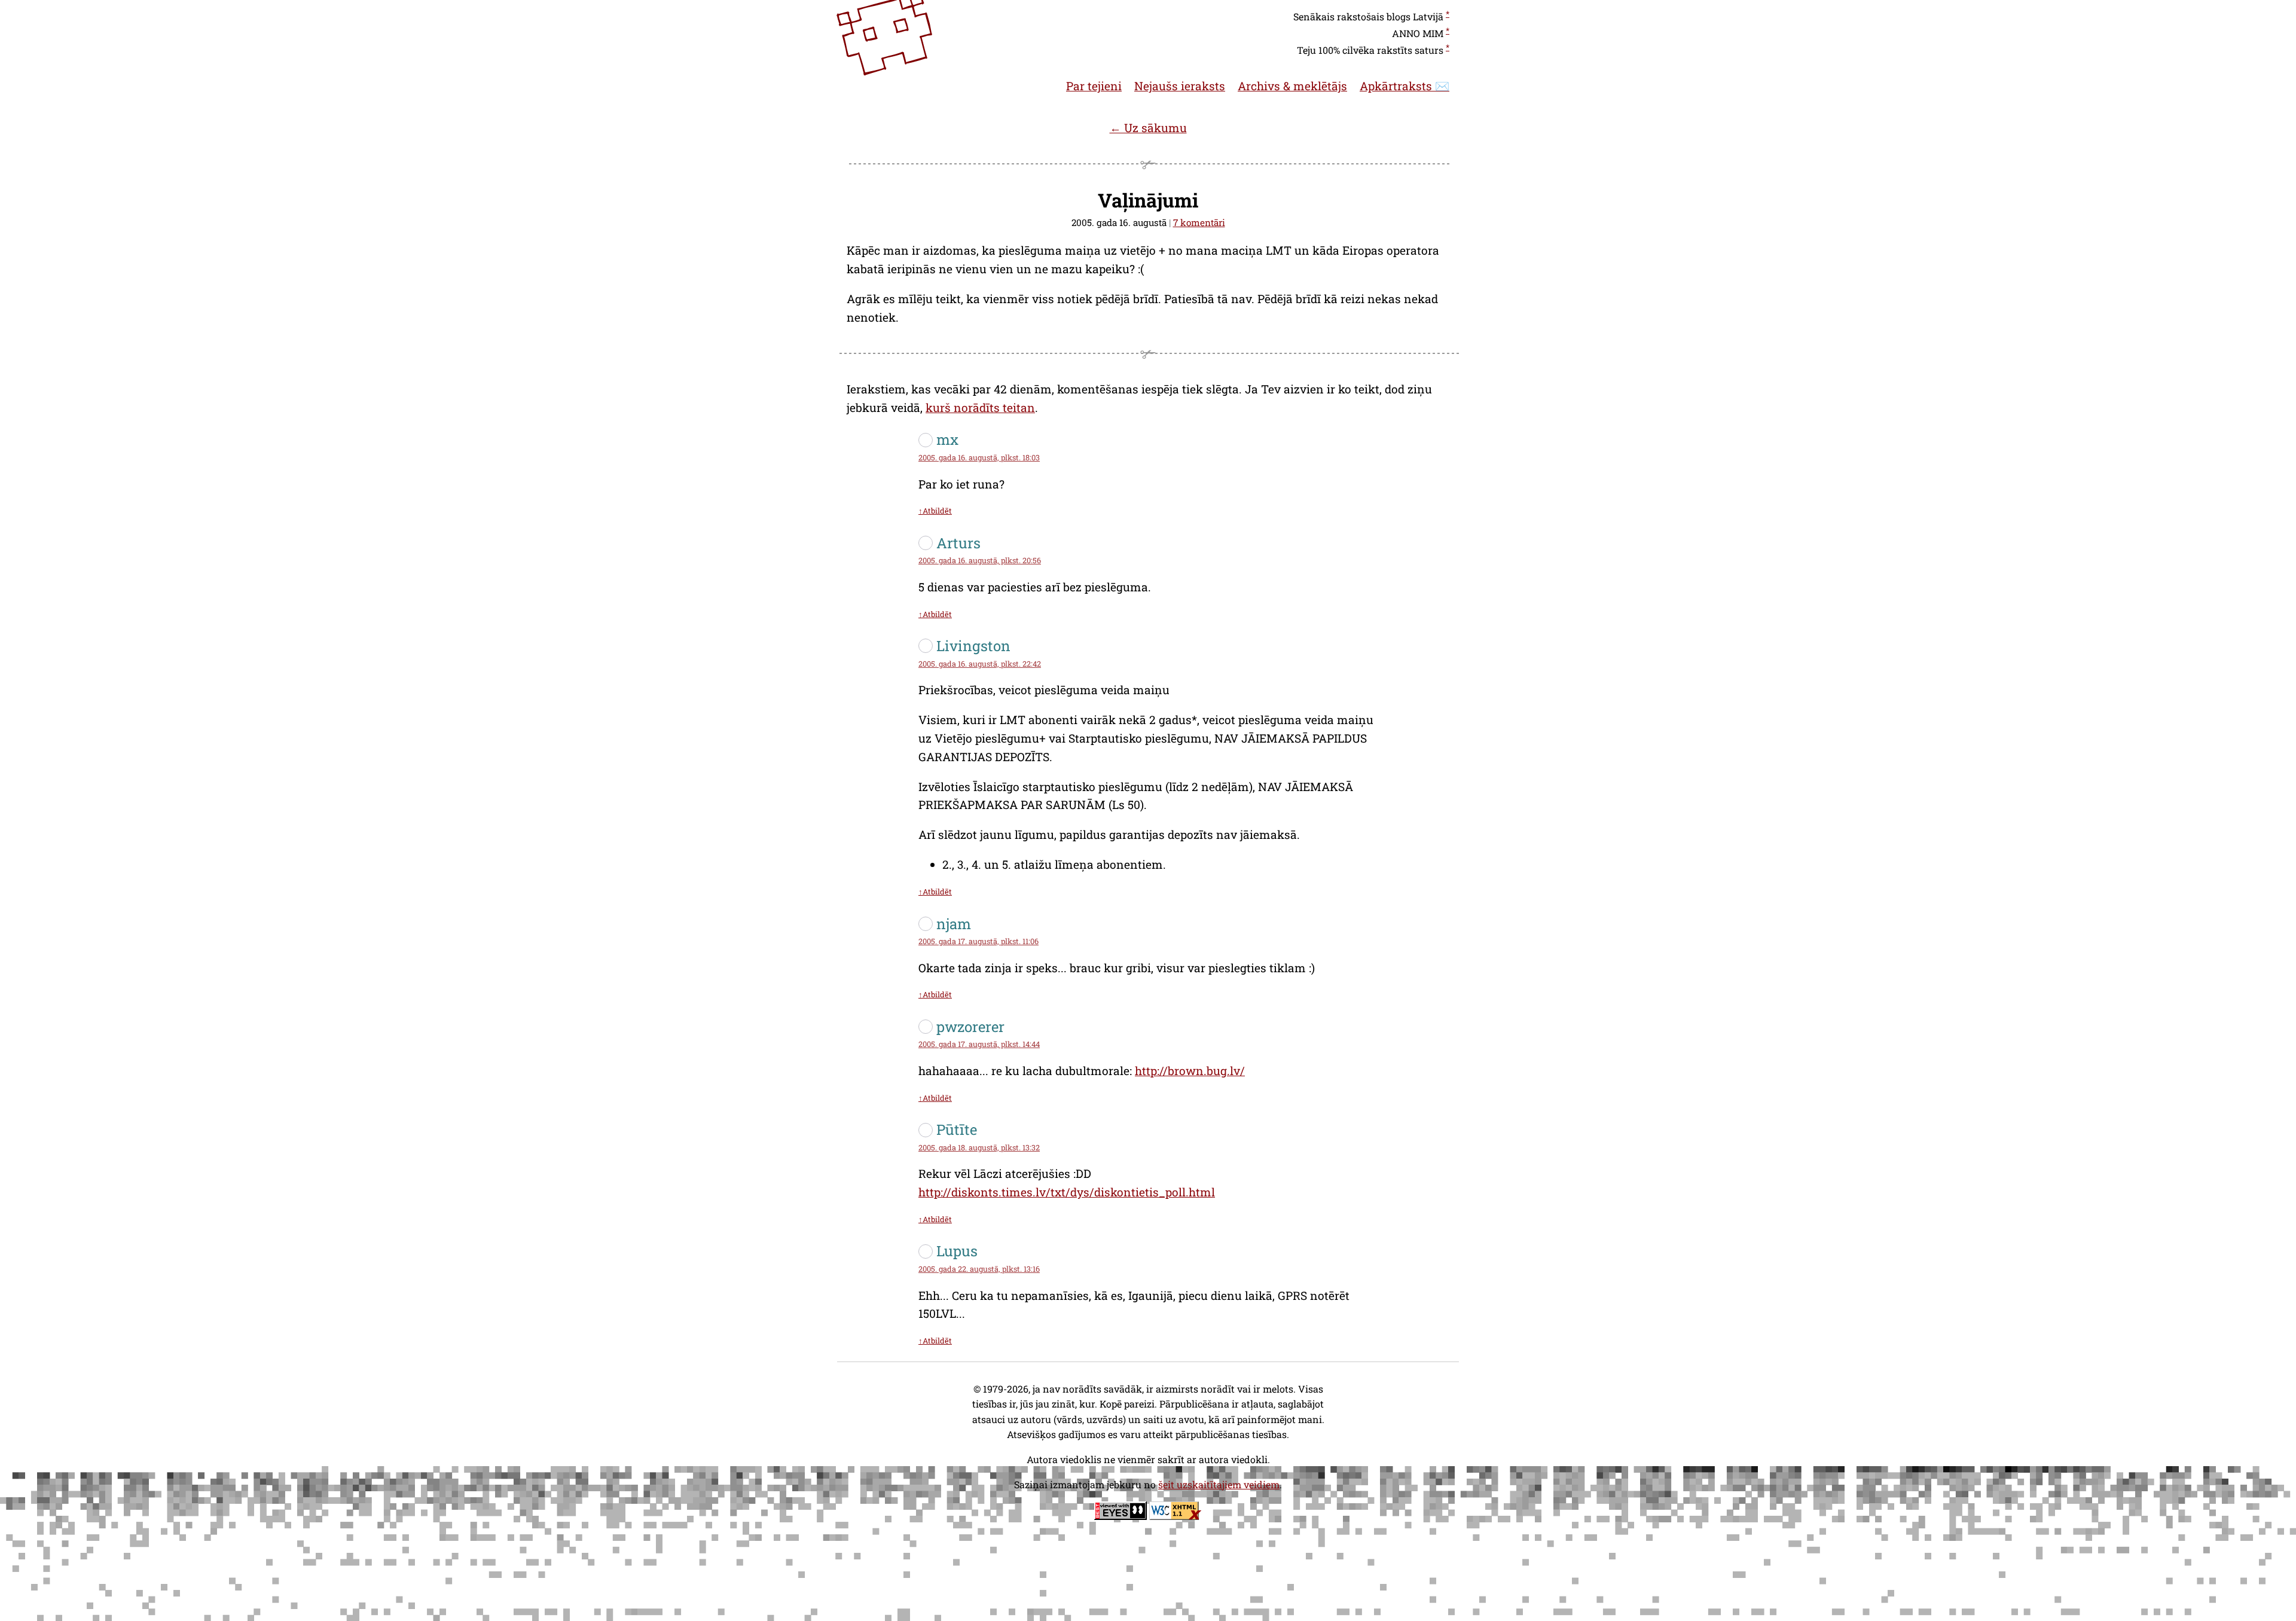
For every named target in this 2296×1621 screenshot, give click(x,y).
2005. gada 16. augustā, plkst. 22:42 (980, 664)
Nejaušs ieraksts (1180, 86)
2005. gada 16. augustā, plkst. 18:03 (979, 457)
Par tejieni (1094, 86)
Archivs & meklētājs (1292, 86)
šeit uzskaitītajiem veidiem (1219, 1484)
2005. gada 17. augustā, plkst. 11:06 (978, 941)
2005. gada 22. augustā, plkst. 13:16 (979, 1269)
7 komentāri (1199, 222)
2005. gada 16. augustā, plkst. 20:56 (980, 560)
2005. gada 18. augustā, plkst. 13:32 (979, 1147)
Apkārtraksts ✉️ (1405, 86)
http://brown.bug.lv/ (1190, 1071)
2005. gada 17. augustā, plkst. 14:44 (979, 1044)
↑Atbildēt (935, 511)
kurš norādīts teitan (980, 407)
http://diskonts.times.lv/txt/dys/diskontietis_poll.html (1067, 1192)
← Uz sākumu (1148, 128)
